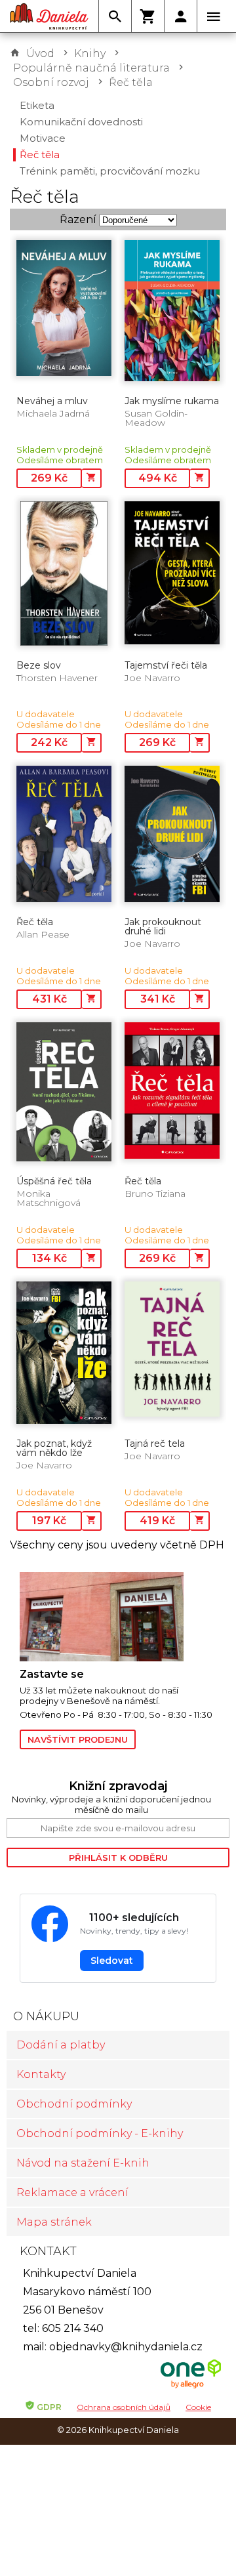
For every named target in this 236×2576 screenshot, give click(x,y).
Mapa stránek (54, 2222)
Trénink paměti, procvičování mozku (110, 171)
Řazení (78, 219)
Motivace (43, 138)
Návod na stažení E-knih (83, 2163)
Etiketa (37, 105)
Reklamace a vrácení (72, 2192)
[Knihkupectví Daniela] (49, 16)
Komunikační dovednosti (81, 122)
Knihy (90, 53)
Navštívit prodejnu (78, 1739)
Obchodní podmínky (74, 2104)
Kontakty (41, 2074)
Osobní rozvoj (51, 82)
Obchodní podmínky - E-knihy (100, 2133)
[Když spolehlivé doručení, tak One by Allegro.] (191, 2387)
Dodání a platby (61, 2045)
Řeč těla (131, 82)
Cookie (198, 2407)
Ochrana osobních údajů (124, 2407)
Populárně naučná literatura (91, 68)
